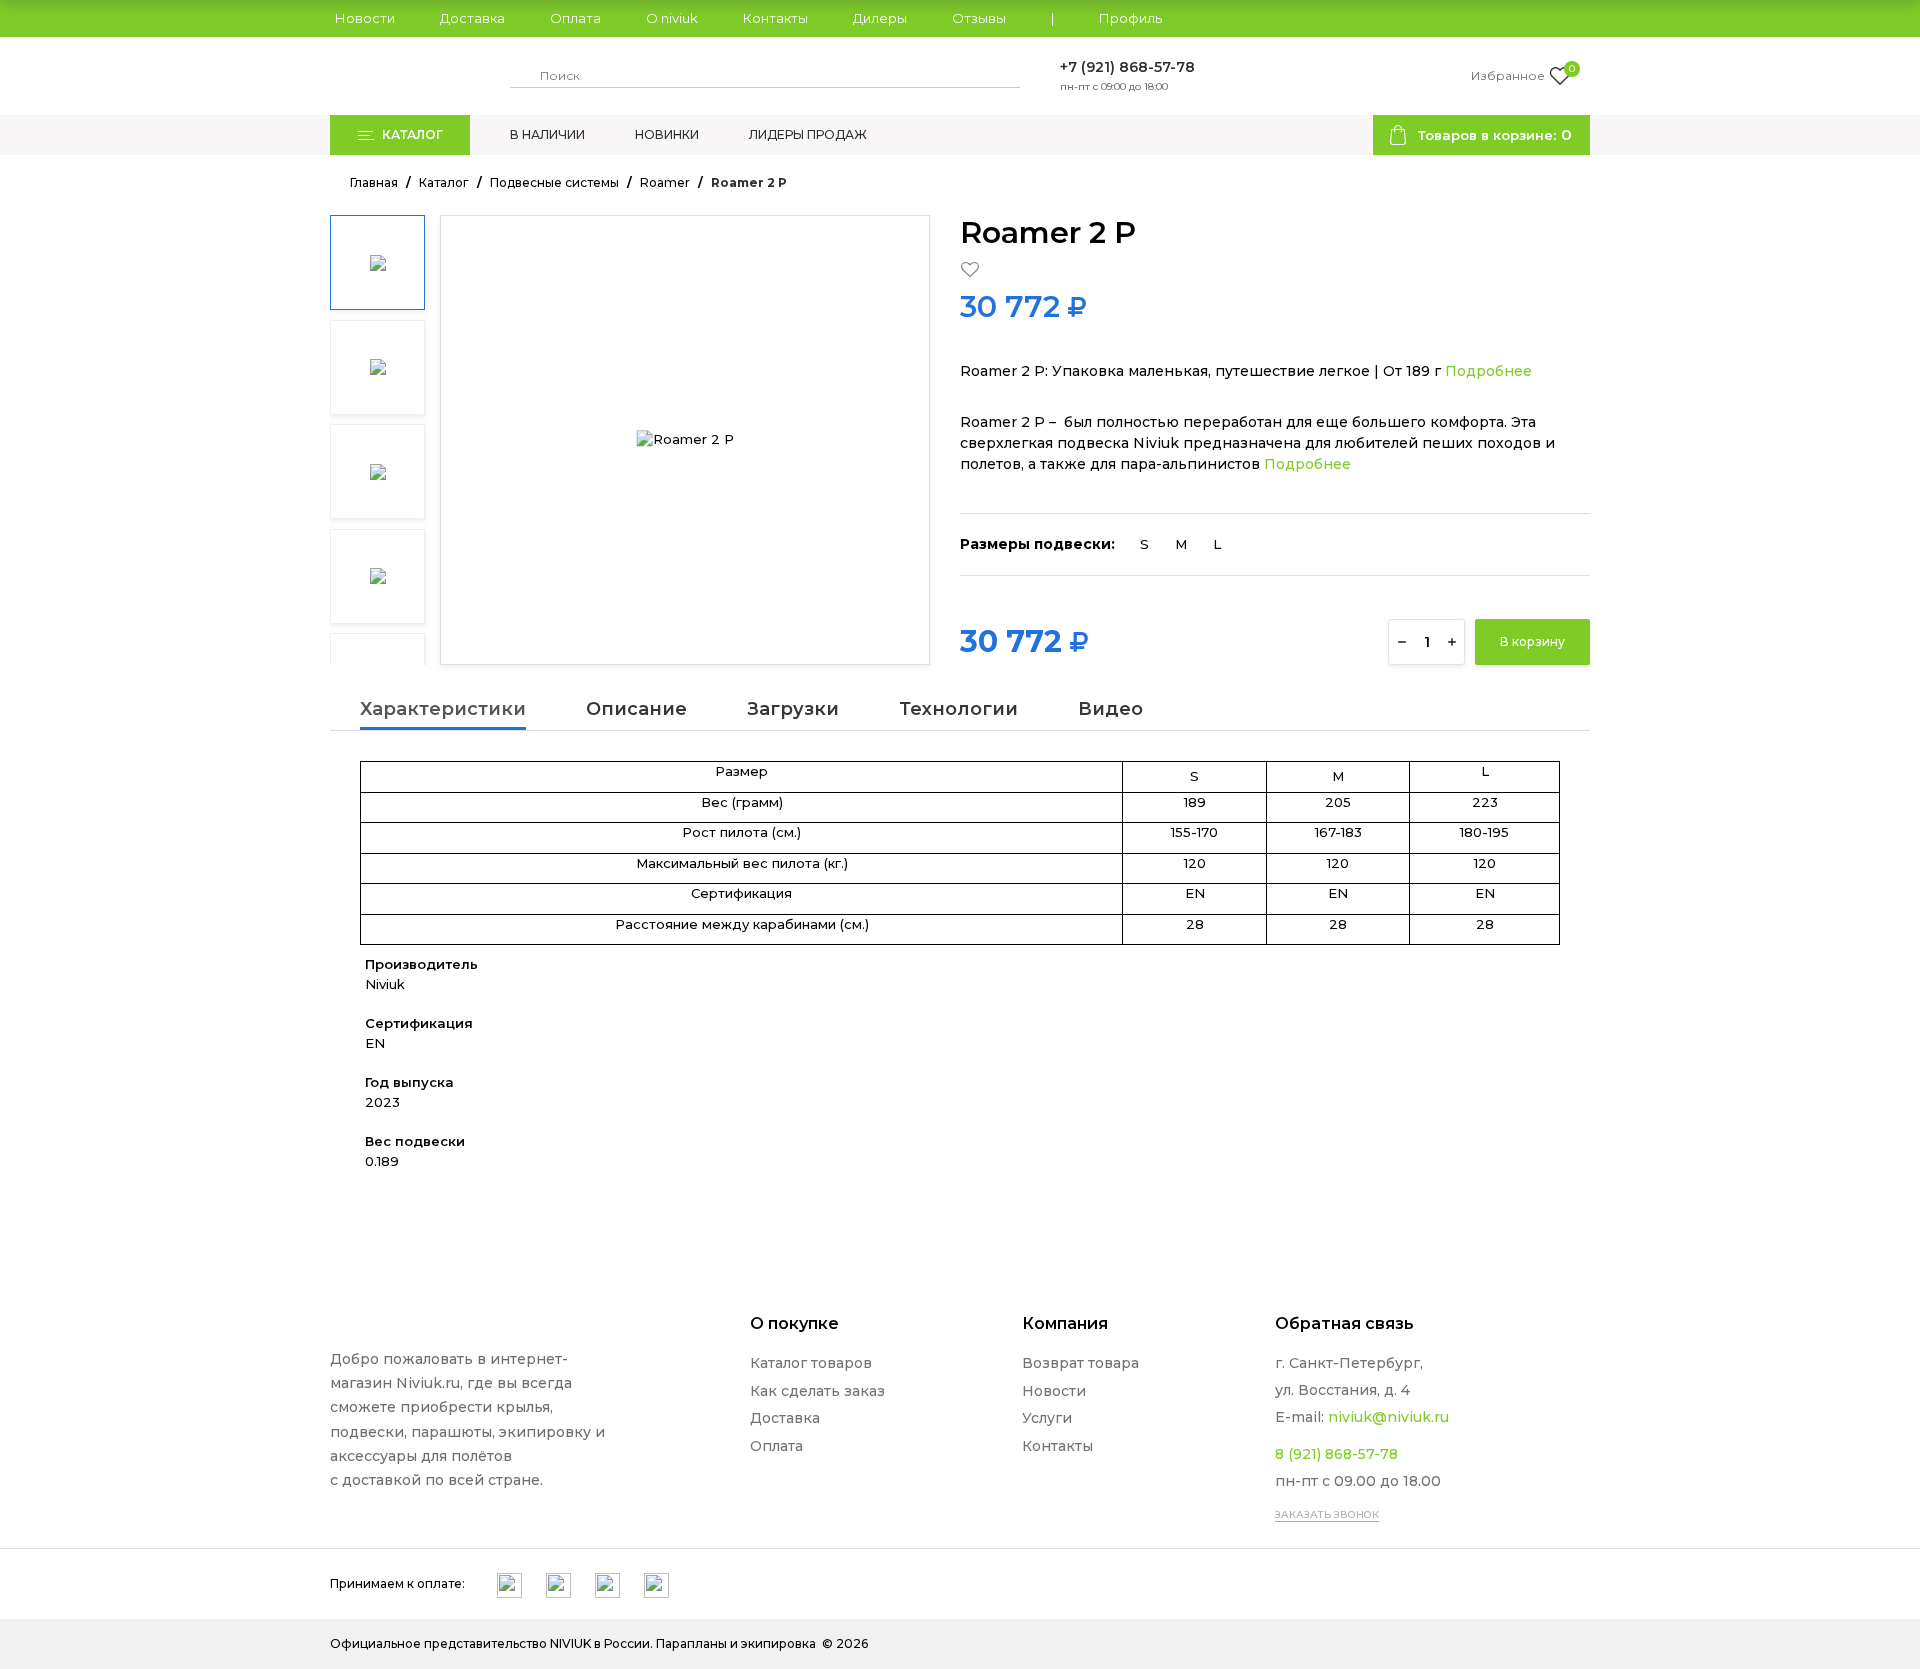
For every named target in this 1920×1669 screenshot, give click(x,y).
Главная (374, 182)
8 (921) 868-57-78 (1336, 1454)
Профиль (1130, 19)
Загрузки (793, 710)
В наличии (547, 134)
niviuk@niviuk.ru (1388, 1417)
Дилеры (880, 19)
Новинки (667, 134)
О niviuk (672, 19)
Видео (1110, 710)
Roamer (665, 182)
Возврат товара (1080, 1363)
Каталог (444, 182)
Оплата (575, 19)
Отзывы (979, 19)
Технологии (958, 710)
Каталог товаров (811, 1363)
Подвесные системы (554, 182)
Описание (636, 710)
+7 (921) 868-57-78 (1127, 67)
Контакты (775, 19)
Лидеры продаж (808, 134)
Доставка (472, 19)
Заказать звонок (1327, 1514)
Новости (365, 19)
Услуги (1047, 1418)
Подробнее (1488, 371)
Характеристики (443, 710)
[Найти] (522, 76)
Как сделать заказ (817, 1391)
